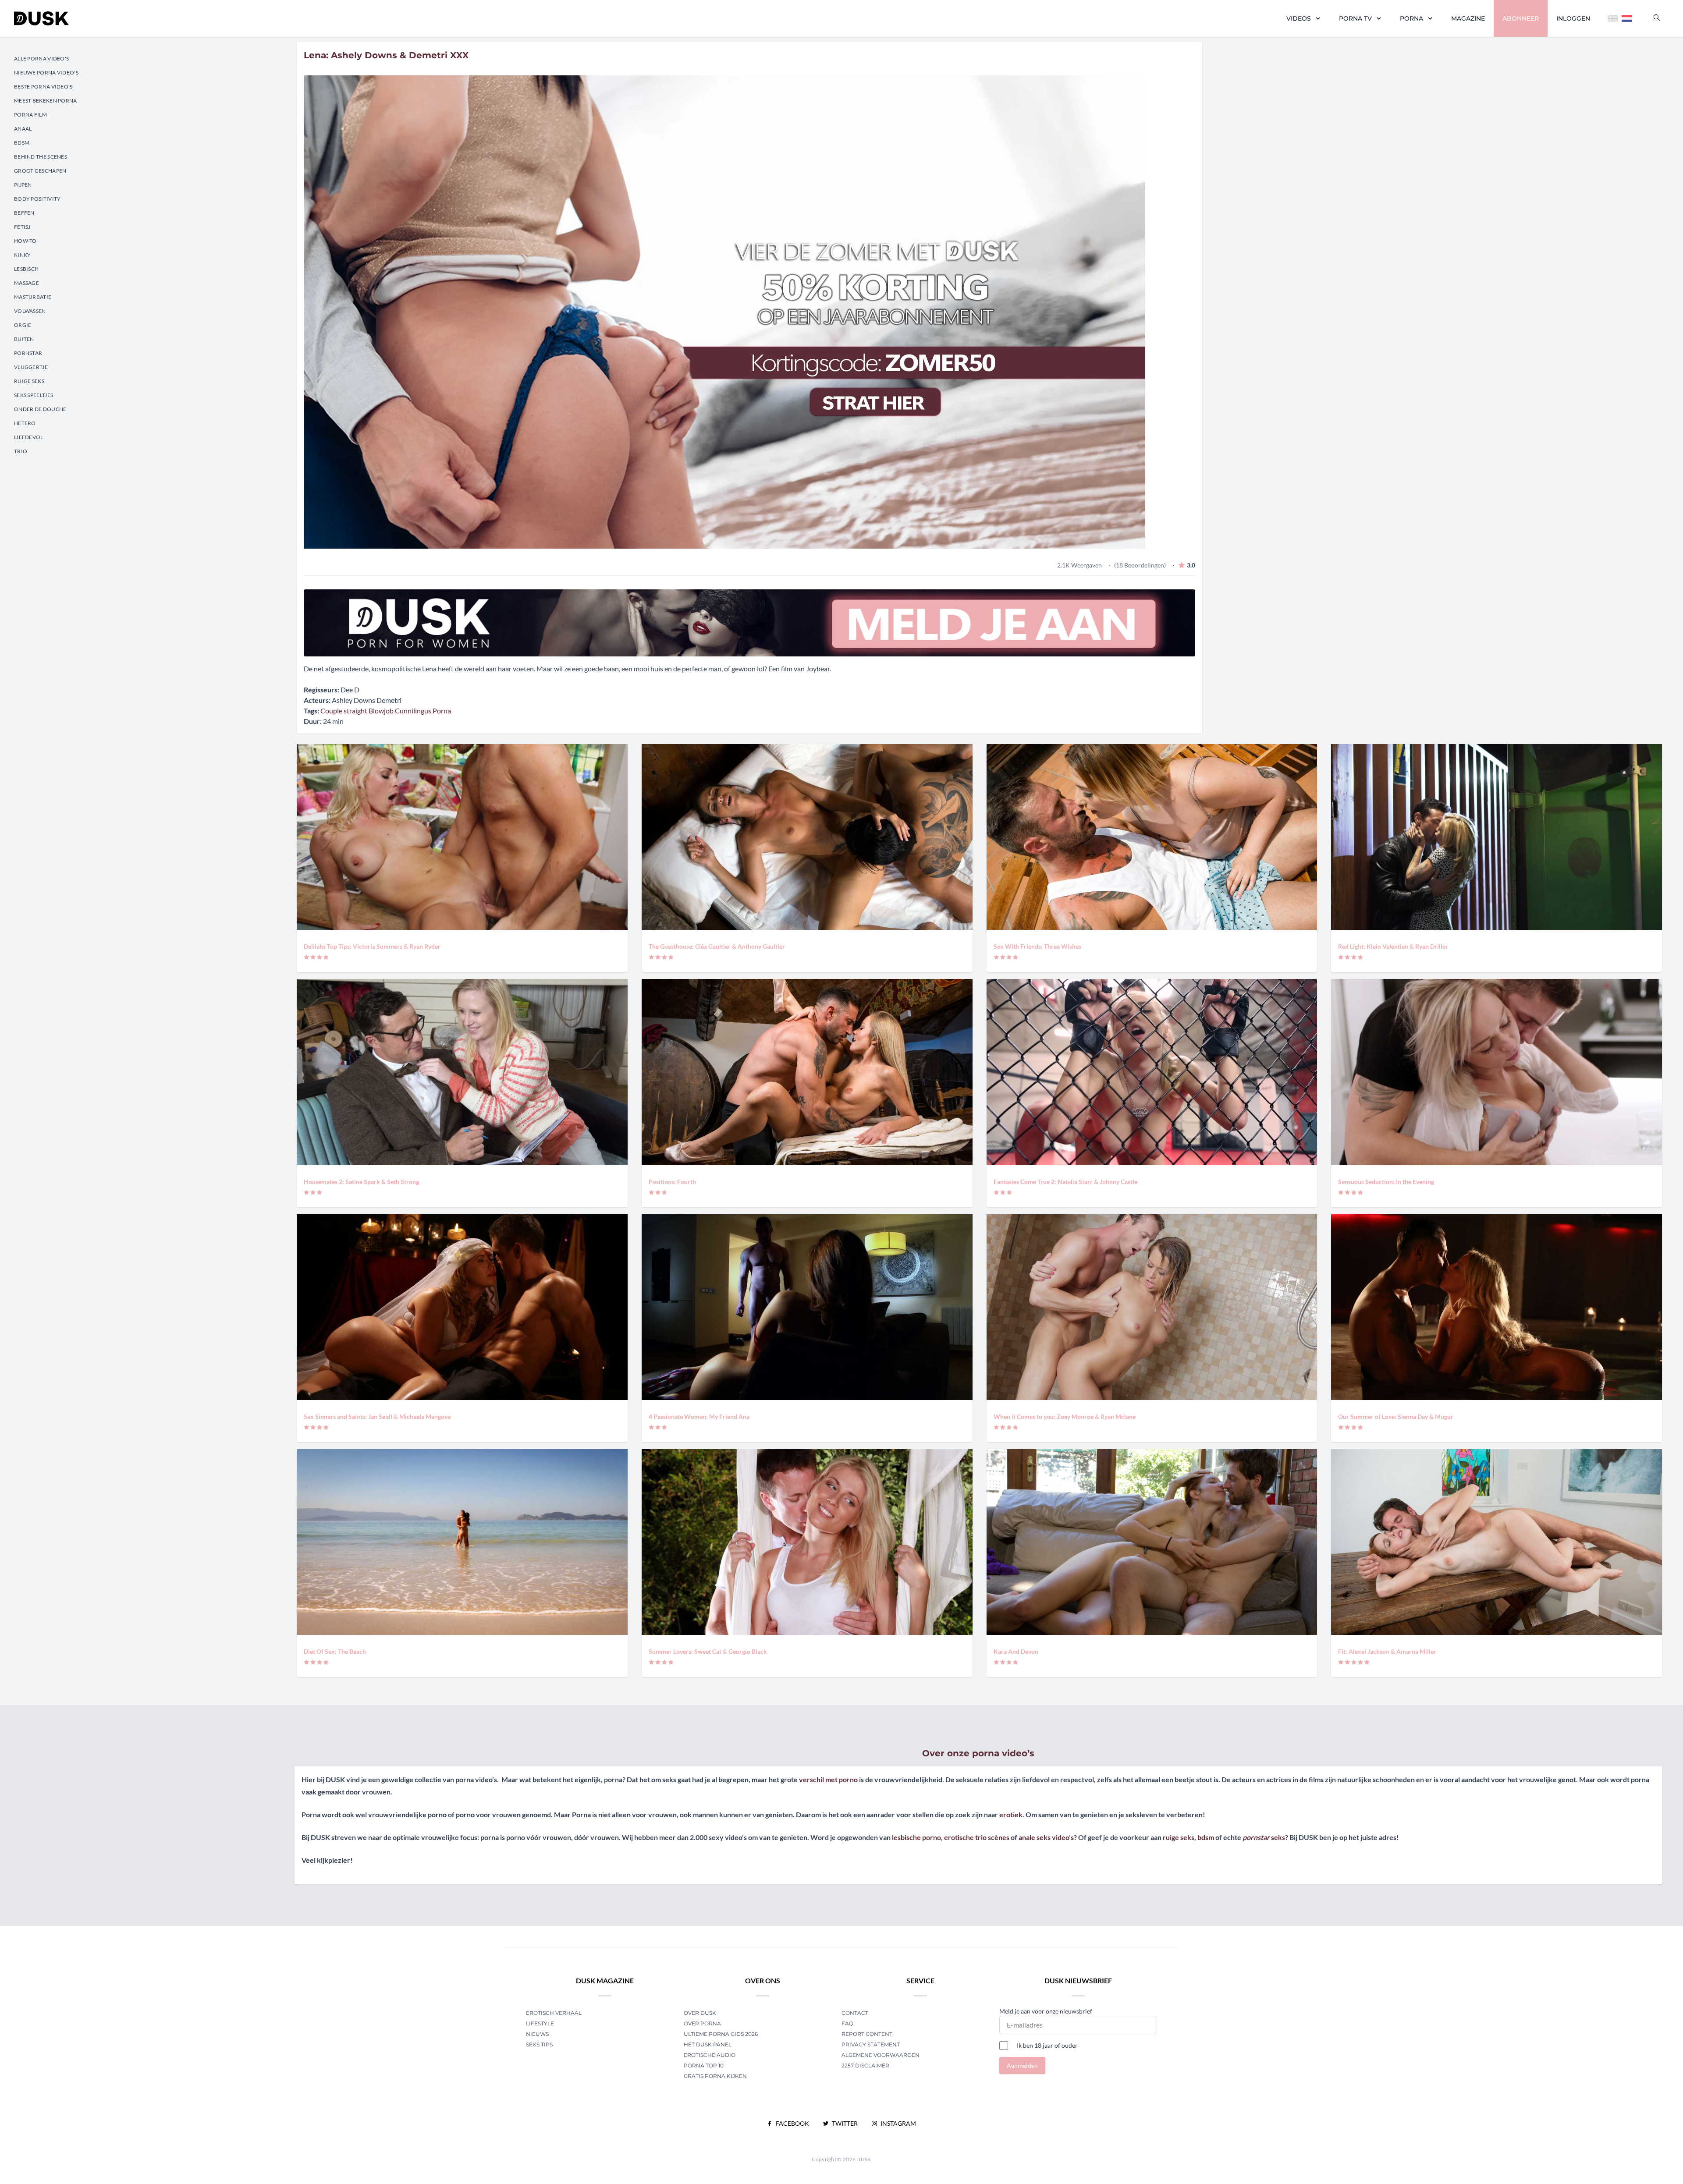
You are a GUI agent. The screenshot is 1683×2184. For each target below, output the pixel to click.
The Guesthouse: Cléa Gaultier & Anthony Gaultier (717, 946)
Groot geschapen (40, 171)
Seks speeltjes (34, 395)
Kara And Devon (1016, 1651)
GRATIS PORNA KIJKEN (715, 2076)
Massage (27, 283)
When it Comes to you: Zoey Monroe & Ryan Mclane (1065, 1416)
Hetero (25, 423)
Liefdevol (29, 437)
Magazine (1468, 18)
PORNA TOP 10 (704, 2065)
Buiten (24, 339)
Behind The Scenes (41, 157)
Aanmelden (1022, 2065)
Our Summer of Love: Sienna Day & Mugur (1396, 1416)
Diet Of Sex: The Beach (335, 1651)
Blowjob (381, 711)
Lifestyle (540, 2023)
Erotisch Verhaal (554, 2013)
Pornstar (28, 353)
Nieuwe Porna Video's (46, 73)
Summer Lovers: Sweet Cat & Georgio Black (708, 1651)
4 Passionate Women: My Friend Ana (699, 1416)
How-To (25, 241)
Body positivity (37, 199)
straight (355, 711)
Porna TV (1355, 18)
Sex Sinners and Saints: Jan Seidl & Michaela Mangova (377, 1416)
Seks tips (539, 2044)
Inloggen (1573, 18)
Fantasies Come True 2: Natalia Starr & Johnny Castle (1065, 1182)
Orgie (23, 325)
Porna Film (30, 115)
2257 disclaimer (865, 2065)
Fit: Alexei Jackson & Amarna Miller (1387, 1651)
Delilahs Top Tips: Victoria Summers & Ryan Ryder (372, 946)
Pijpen (23, 185)
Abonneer (1521, 18)
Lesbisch (26, 269)
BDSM (22, 143)
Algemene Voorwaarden (881, 2055)
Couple (331, 711)
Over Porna (702, 2023)
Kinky (23, 255)
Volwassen (30, 311)
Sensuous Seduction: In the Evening (1386, 1182)
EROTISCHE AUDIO (710, 2055)
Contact (855, 2013)
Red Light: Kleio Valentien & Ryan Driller (1393, 946)
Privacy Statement (871, 2044)
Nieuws (537, 2034)
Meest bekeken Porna (46, 101)
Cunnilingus (413, 711)
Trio (21, 451)
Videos (1299, 18)
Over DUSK (700, 2013)
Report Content (867, 2034)
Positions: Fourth (672, 1182)
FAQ (847, 2023)
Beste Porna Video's (43, 87)
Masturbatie (33, 297)
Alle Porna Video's (41, 58)
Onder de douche (40, 409)
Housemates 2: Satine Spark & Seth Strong (361, 1182)
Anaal (23, 129)
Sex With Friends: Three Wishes (1037, 946)
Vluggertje (31, 367)
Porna (1411, 18)
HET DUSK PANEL (708, 2044)
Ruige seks (29, 381)
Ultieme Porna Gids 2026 (721, 2034)
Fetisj (22, 227)
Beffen (24, 213)
